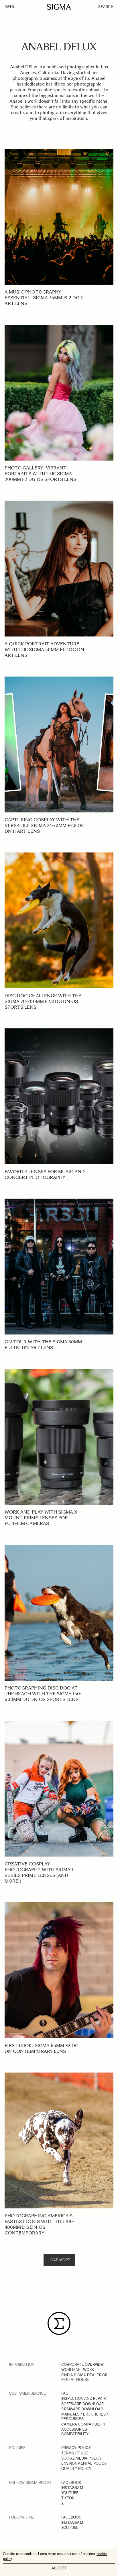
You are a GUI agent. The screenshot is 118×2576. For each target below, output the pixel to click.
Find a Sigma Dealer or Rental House (84, 2377)
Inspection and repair (83, 2398)
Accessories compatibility (75, 2432)
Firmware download (82, 2409)
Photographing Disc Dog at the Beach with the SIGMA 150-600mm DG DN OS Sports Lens (43, 1694)
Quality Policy (76, 2469)
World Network (78, 2370)
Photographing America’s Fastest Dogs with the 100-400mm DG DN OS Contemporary (39, 2224)
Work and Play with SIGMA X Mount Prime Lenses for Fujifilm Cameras (41, 1518)
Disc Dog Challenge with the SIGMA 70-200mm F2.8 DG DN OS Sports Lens (43, 1001)
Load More (59, 2260)
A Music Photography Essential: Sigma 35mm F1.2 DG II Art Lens (44, 298)
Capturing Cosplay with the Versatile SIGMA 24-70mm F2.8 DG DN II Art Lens (45, 825)
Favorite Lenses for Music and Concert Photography (45, 1174)
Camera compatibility (83, 2424)
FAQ (65, 2393)
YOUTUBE (70, 2493)
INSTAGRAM (72, 2488)
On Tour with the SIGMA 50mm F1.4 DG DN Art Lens (43, 1345)
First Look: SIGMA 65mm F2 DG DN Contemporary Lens (42, 2048)
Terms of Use (75, 2453)
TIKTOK (68, 2498)
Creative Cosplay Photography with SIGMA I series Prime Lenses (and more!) (39, 1872)
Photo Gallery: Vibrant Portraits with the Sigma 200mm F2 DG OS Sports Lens (40, 474)
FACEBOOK (71, 2483)
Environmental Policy (84, 2463)
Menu (10, 7)
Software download (83, 2404)
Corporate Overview (83, 2364)
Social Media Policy (81, 2458)
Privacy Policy (76, 2448)
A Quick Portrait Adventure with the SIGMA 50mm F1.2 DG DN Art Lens (45, 650)
